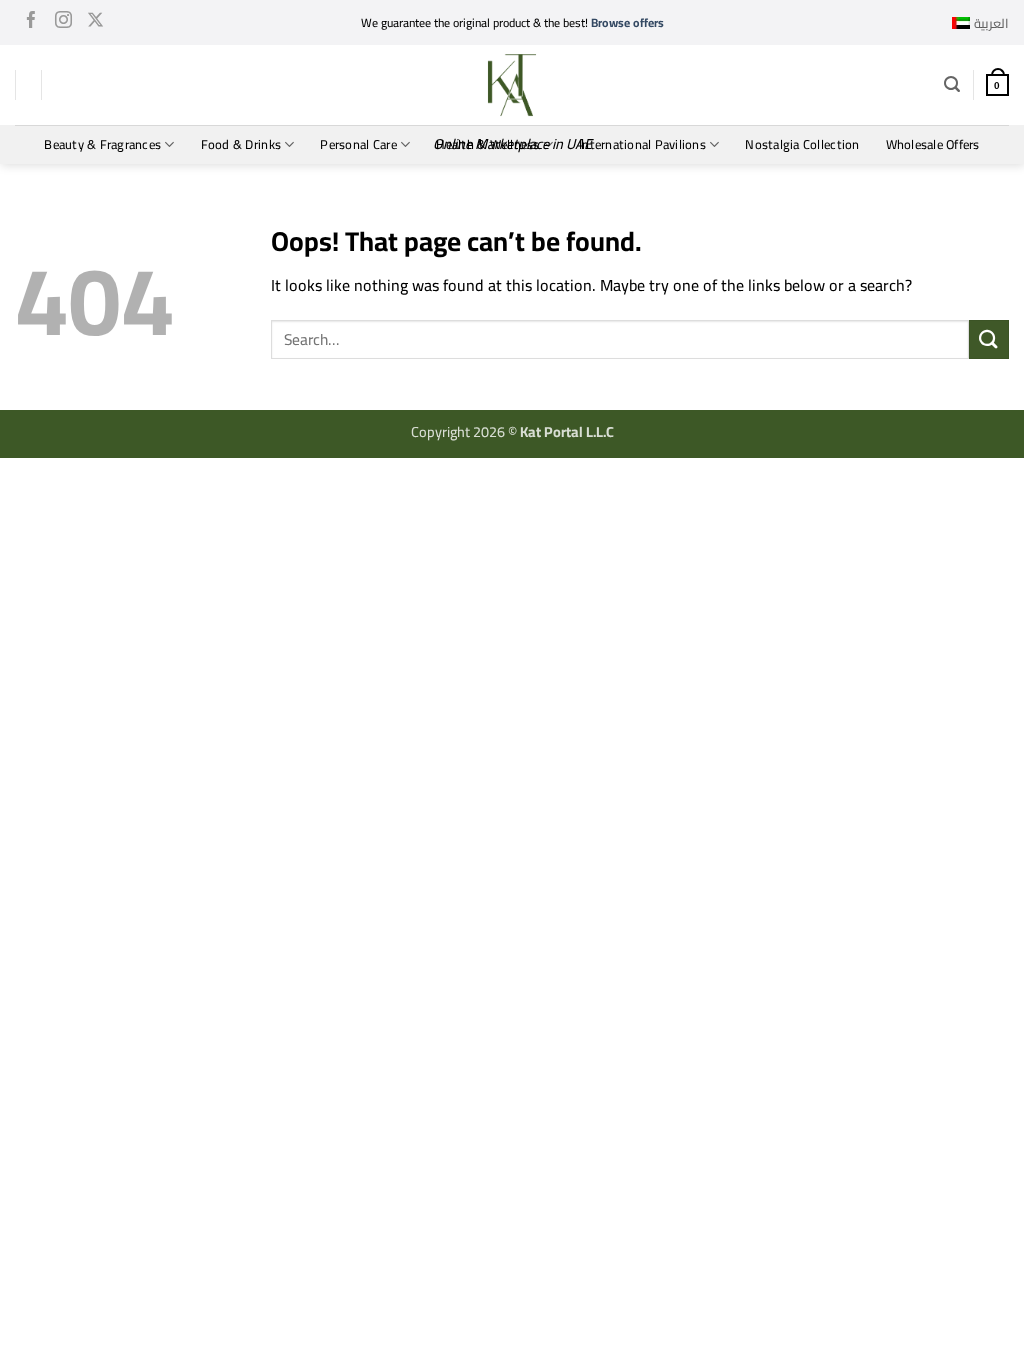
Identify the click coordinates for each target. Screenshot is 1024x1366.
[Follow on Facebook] (31, 23)
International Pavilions (642, 144)
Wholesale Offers (933, 144)
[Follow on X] (95, 23)
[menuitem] (980, 23)
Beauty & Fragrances (102, 144)
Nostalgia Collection (802, 144)
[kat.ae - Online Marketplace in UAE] (512, 85)
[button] (952, 84)
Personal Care (358, 144)
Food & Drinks (241, 144)
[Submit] (989, 339)
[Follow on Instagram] (63, 23)
